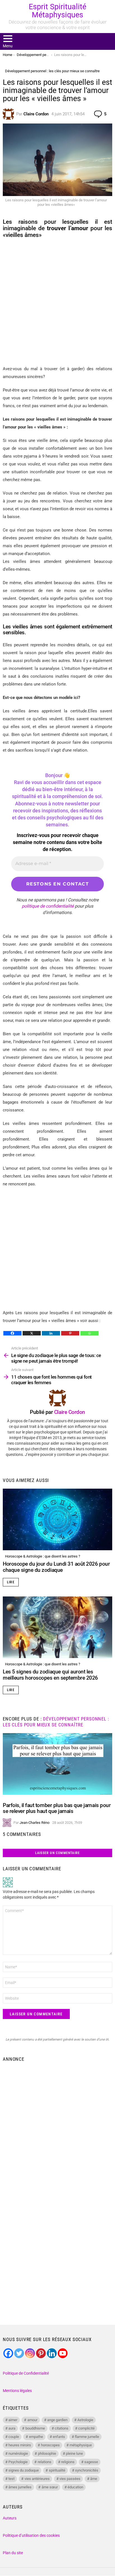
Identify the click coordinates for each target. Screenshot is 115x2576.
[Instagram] (30, 2353)
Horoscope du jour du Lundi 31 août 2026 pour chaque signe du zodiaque (56, 1567)
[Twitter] (19, 2353)
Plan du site (13, 2553)
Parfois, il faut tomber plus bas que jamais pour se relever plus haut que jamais (57, 1808)
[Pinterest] (70, 1333)
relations (45, 2462)
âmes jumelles (20, 2487)
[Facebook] (12, 1333)
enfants (59, 2437)
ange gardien (57, 2420)
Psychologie (18, 2462)
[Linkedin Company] (52, 2353)
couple (14, 2437)
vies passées (70, 2479)
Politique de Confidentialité (26, 2373)
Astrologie (85, 2420)
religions (68, 2462)
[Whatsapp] (89, 1333)
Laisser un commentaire (57, 1853)
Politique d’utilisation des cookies (31, 2535)
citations (62, 2428)
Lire (11, 1582)
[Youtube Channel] (63, 2353)
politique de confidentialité (48, 906)
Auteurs (10, 2518)
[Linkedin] (51, 1333)
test (11, 2479)
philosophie (47, 2453)
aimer (13, 2420)
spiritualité (57, 2470)
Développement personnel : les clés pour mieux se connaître (56, 1722)
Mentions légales (17, 2391)
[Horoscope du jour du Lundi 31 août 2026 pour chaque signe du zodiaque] (57, 1519)
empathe (36, 2437)
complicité (86, 2428)
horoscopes (50, 2445)
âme (94, 2479)
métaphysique (81, 2445)
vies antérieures (37, 2479)
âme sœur (50, 2487)
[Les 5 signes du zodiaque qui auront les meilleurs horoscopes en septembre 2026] (57, 1627)
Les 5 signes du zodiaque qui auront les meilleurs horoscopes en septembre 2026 (50, 1675)
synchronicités (87, 2470)
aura (12, 2428)
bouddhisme (35, 2428)
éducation (75, 2487)
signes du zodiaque (24, 2470)
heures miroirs (20, 2445)
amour (32, 2420)
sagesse (91, 2462)
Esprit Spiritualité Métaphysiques (57, 11)
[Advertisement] (57, 302)
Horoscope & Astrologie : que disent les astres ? (43, 1556)
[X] (32, 1333)
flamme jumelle (87, 2437)
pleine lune (74, 2453)
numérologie (18, 2453)
